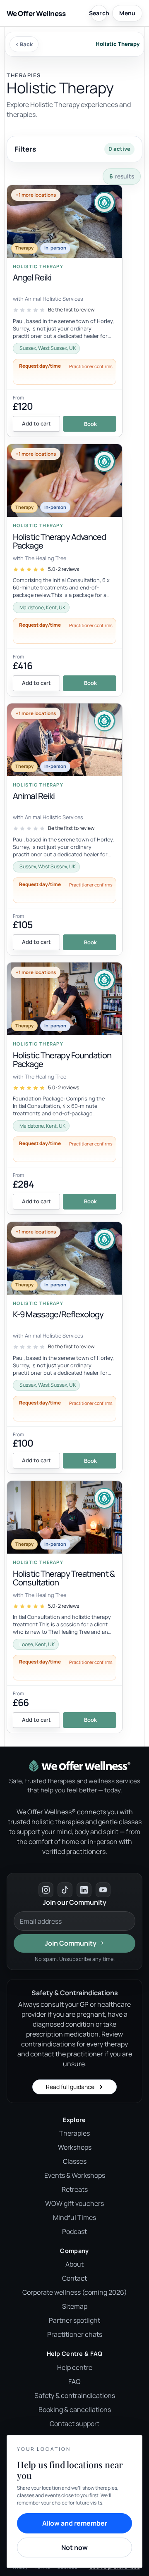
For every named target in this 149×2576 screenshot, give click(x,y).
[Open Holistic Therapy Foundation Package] (65, 1088)
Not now (74, 2547)
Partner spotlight (74, 2320)
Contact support (74, 2424)
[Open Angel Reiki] (65, 311)
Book (90, 424)
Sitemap (75, 2306)
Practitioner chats (75, 2334)
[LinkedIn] (84, 1890)
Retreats (75, 2189)
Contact (74, 2278)
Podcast (74, 2231)
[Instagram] (46, 1890)
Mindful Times (74, 2217)
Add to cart (36, 423)
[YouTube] (103, 1890)
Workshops (75, 2147)
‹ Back (24, 44)
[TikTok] (65, 1890)
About (74, 2264)
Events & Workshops (75, 2175)
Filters (72, 149)
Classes (75, 2161)
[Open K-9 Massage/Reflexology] (65, 1348)
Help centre (75, 2367)
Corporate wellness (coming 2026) (75, 2292)
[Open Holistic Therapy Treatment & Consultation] (65, 1607)
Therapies (74, 2133)
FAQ (74, 2381)
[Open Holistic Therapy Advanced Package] (65, 570)
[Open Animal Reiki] (65, 829)
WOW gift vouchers (74, 2203)
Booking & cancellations (75, 2410)
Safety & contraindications (75, 2395)
